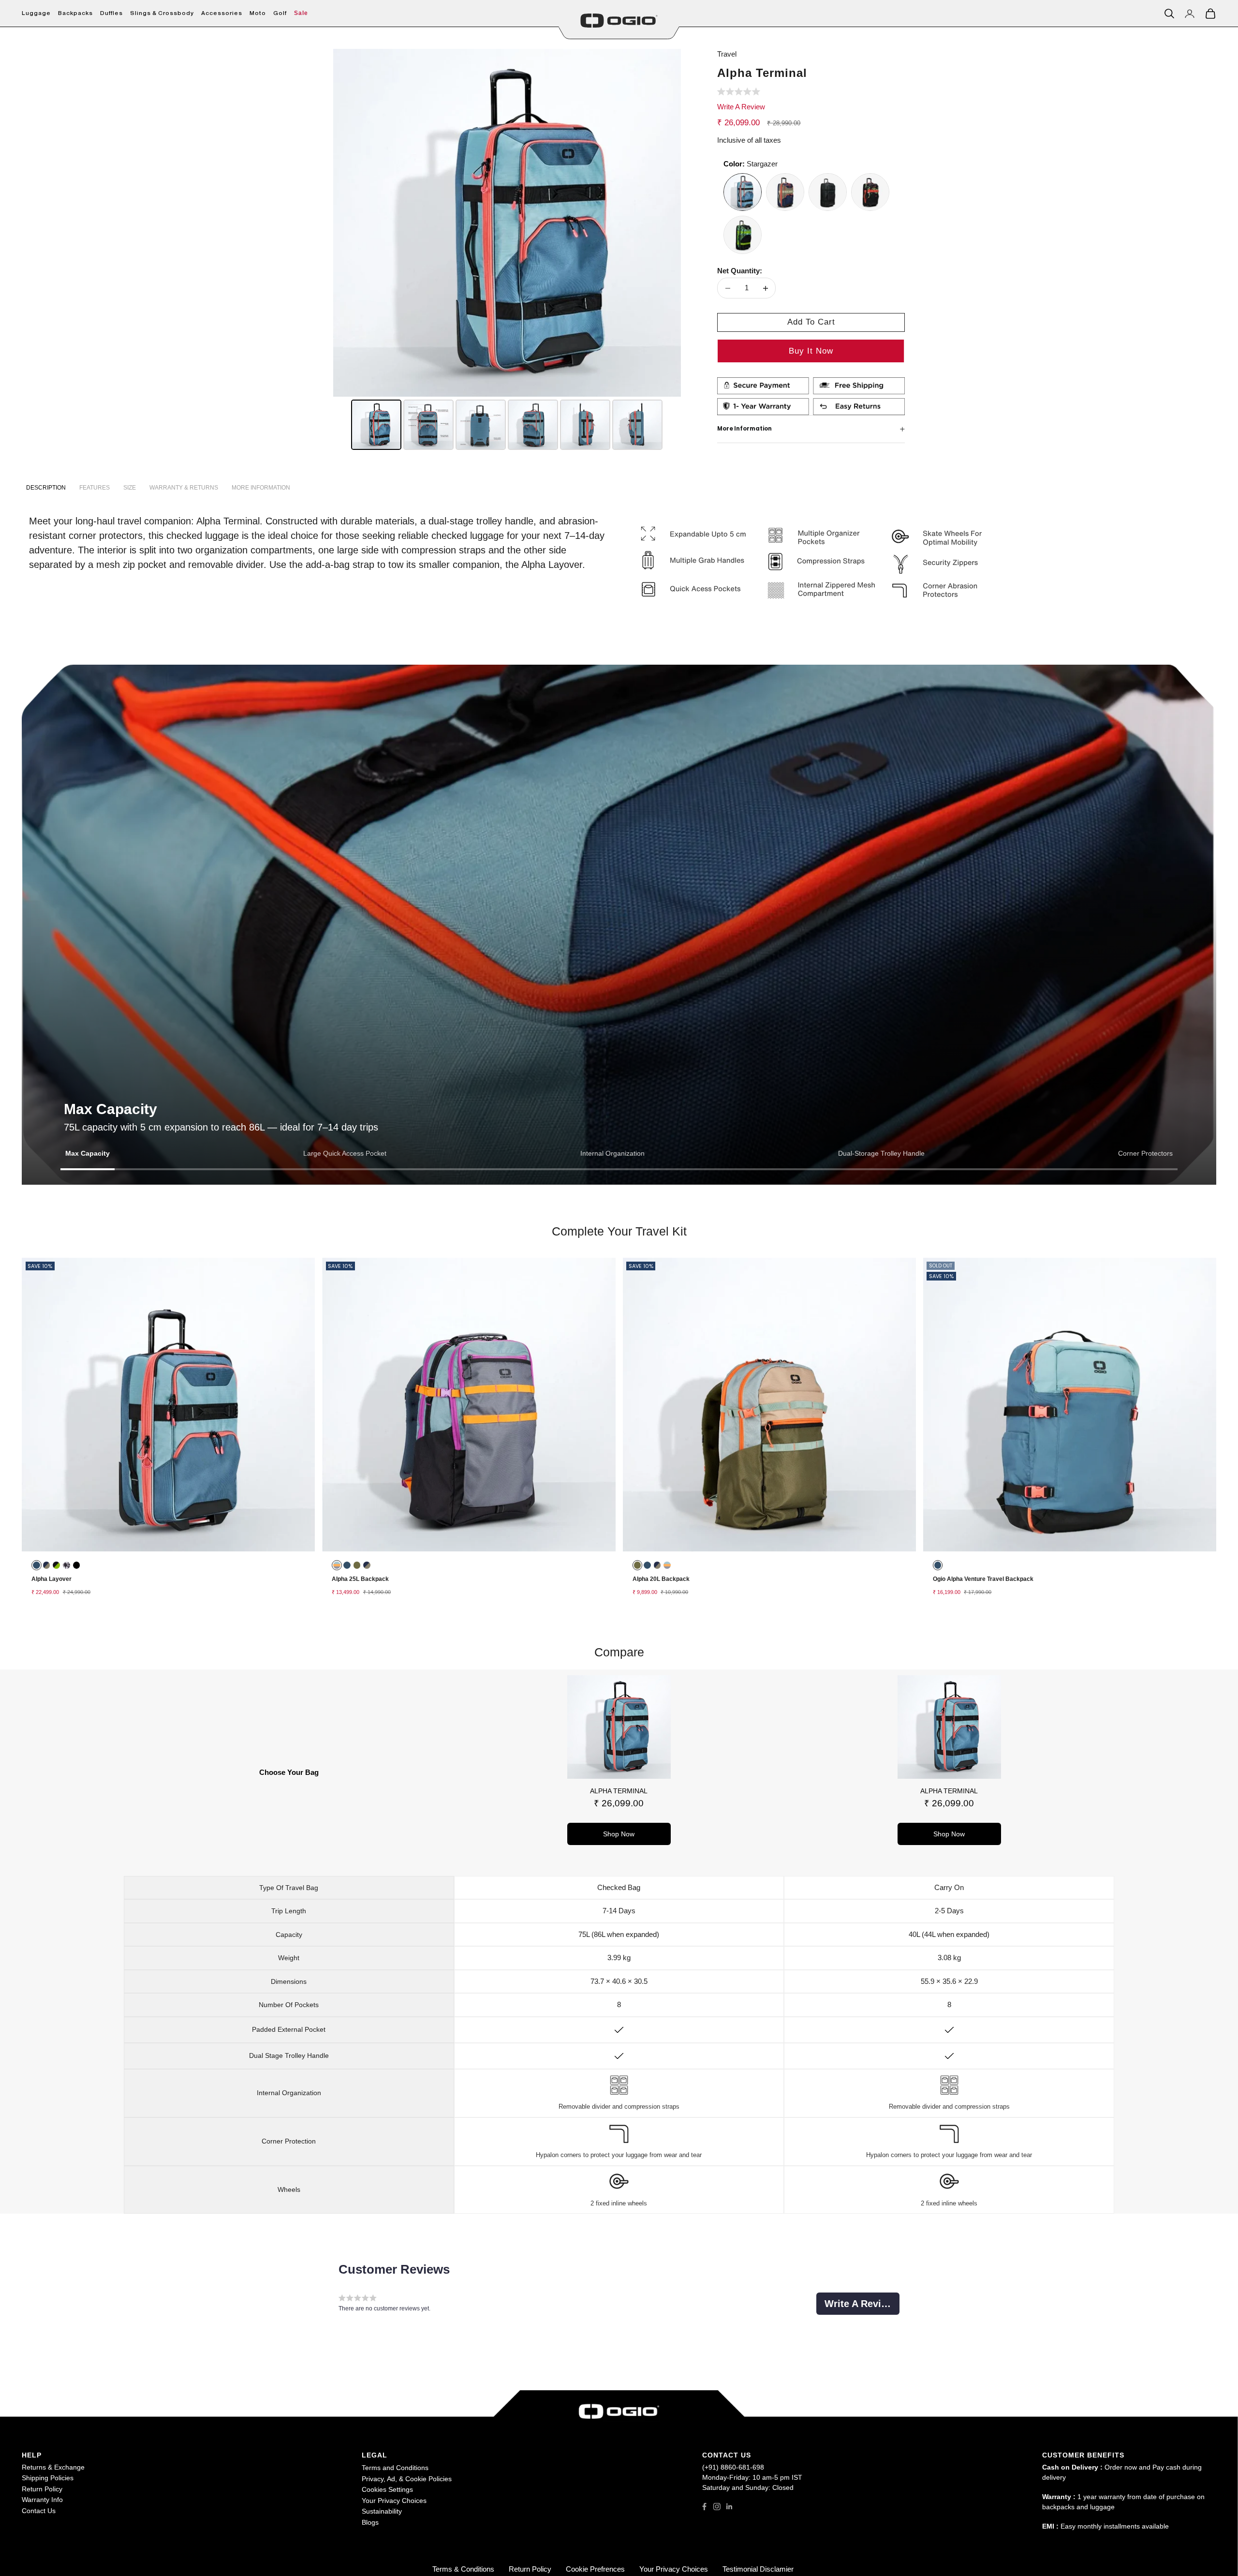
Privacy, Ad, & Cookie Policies (407, 2479)
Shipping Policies (48, 2478)
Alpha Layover (52, 1579)
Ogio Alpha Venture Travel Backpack (983, 1579)
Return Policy (42, 2489)
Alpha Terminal (619, 1791)
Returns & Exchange (53, 2467)
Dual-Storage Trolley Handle (881, 1153)
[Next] (667, 223)
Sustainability (382, 2511)
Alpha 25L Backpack (360, 1579)
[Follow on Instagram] (717, 2507)
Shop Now (619, 1834)
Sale (301, 13)
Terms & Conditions (463, 2569)
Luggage (36, 13)
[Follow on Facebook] (704, 2507)
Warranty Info (42, 2500)
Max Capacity (88, 1153)
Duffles (111, 13)
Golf (280, 13)
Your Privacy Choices (394, 2501)
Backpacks (75, 13)
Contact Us (39, 2511)
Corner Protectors (1145, 1153)
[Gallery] (507, 251)
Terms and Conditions (395, 2468)
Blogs (370, 2522)
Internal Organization (612, 1153)
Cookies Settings (387, 2489)
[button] (739, 93)
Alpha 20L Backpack (661, 1579)
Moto (258, 13)
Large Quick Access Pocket (345, 1153)
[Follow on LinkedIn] (730, 2507)
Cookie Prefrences (595, 2569)
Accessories (222, 13)
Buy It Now (811, 351)
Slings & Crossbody (162, 13)
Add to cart (811, 322)
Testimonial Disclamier (758, 2569)
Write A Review (741, 107)
